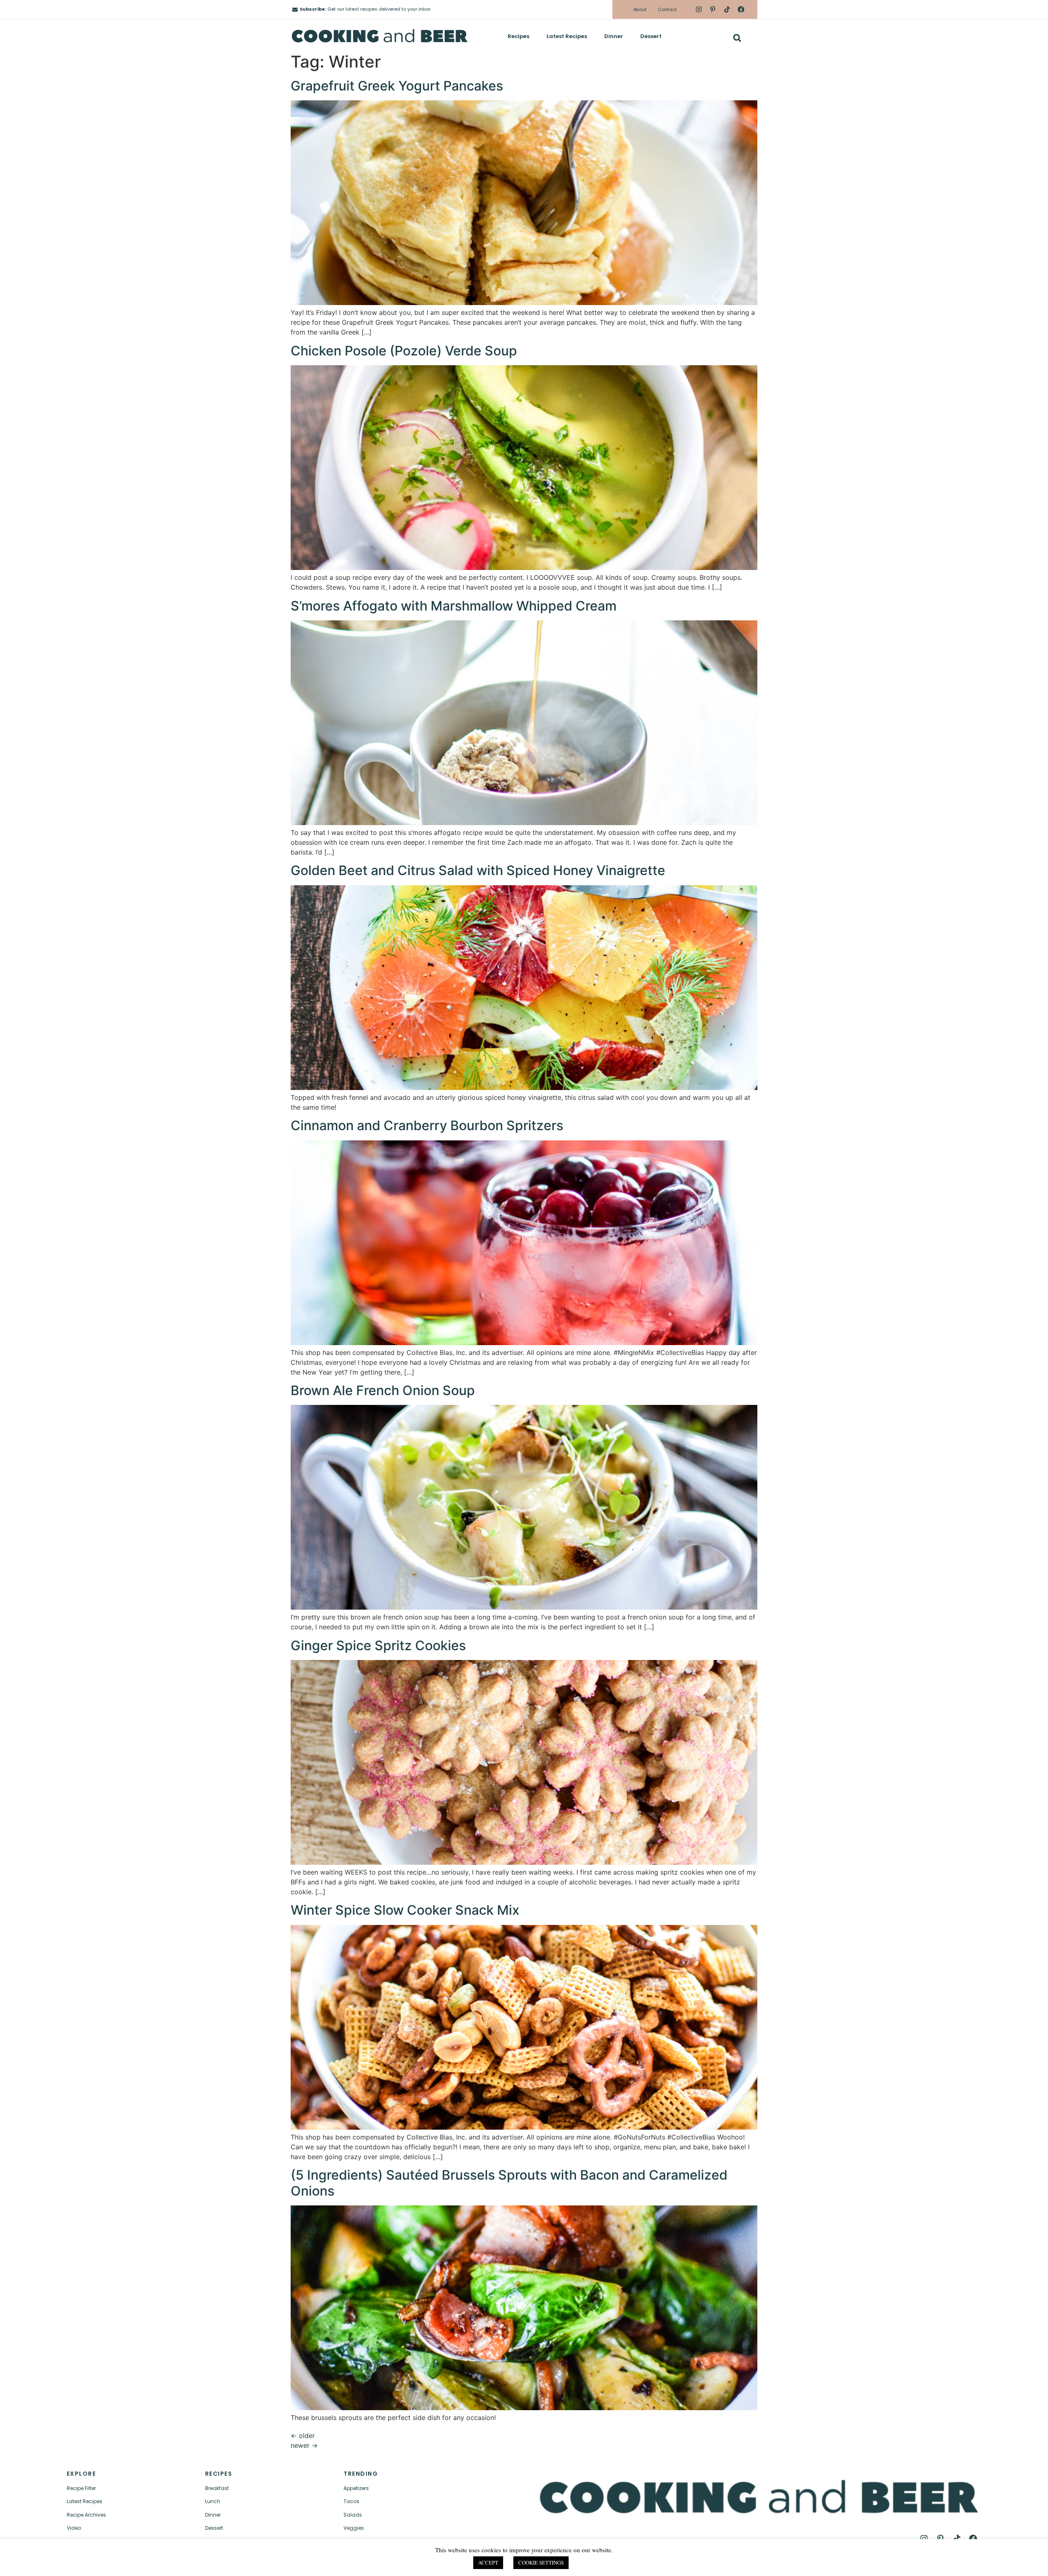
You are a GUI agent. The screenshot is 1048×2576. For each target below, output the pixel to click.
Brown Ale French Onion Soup (383, 1390)
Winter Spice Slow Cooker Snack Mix (405, 1910)
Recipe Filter (81, 2488)
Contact (667, 9)
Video (74, 2528)
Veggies (354, 2528)
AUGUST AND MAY (864, 2562)
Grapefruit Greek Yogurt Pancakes (397, 86)
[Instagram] (699, 9)
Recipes (518, 36)
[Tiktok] (727, 9)
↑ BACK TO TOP (85, 2562)
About (640, 9)
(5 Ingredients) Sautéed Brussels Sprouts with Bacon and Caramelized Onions (509, 2183)
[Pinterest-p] (713, 9)
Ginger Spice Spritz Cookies (378, 1645)
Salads (353, 2515)
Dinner (614, 36)
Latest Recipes (567, 36)
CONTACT (230, 2562)
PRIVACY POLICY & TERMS (701, 2562)
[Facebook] (741, 9)
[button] (737, 38)
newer (304, 2445)
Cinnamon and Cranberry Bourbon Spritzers (427, 1125)
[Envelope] (295, 10)
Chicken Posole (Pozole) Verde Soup (404, 351)
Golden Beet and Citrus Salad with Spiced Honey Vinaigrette (478, 870)
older (303, 2436)
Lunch (213, 2501)
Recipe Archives (86, 2515)
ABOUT (178, 2562)
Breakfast (217, 2488)
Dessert (651, 36)
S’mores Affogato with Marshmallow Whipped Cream (454, 606)
